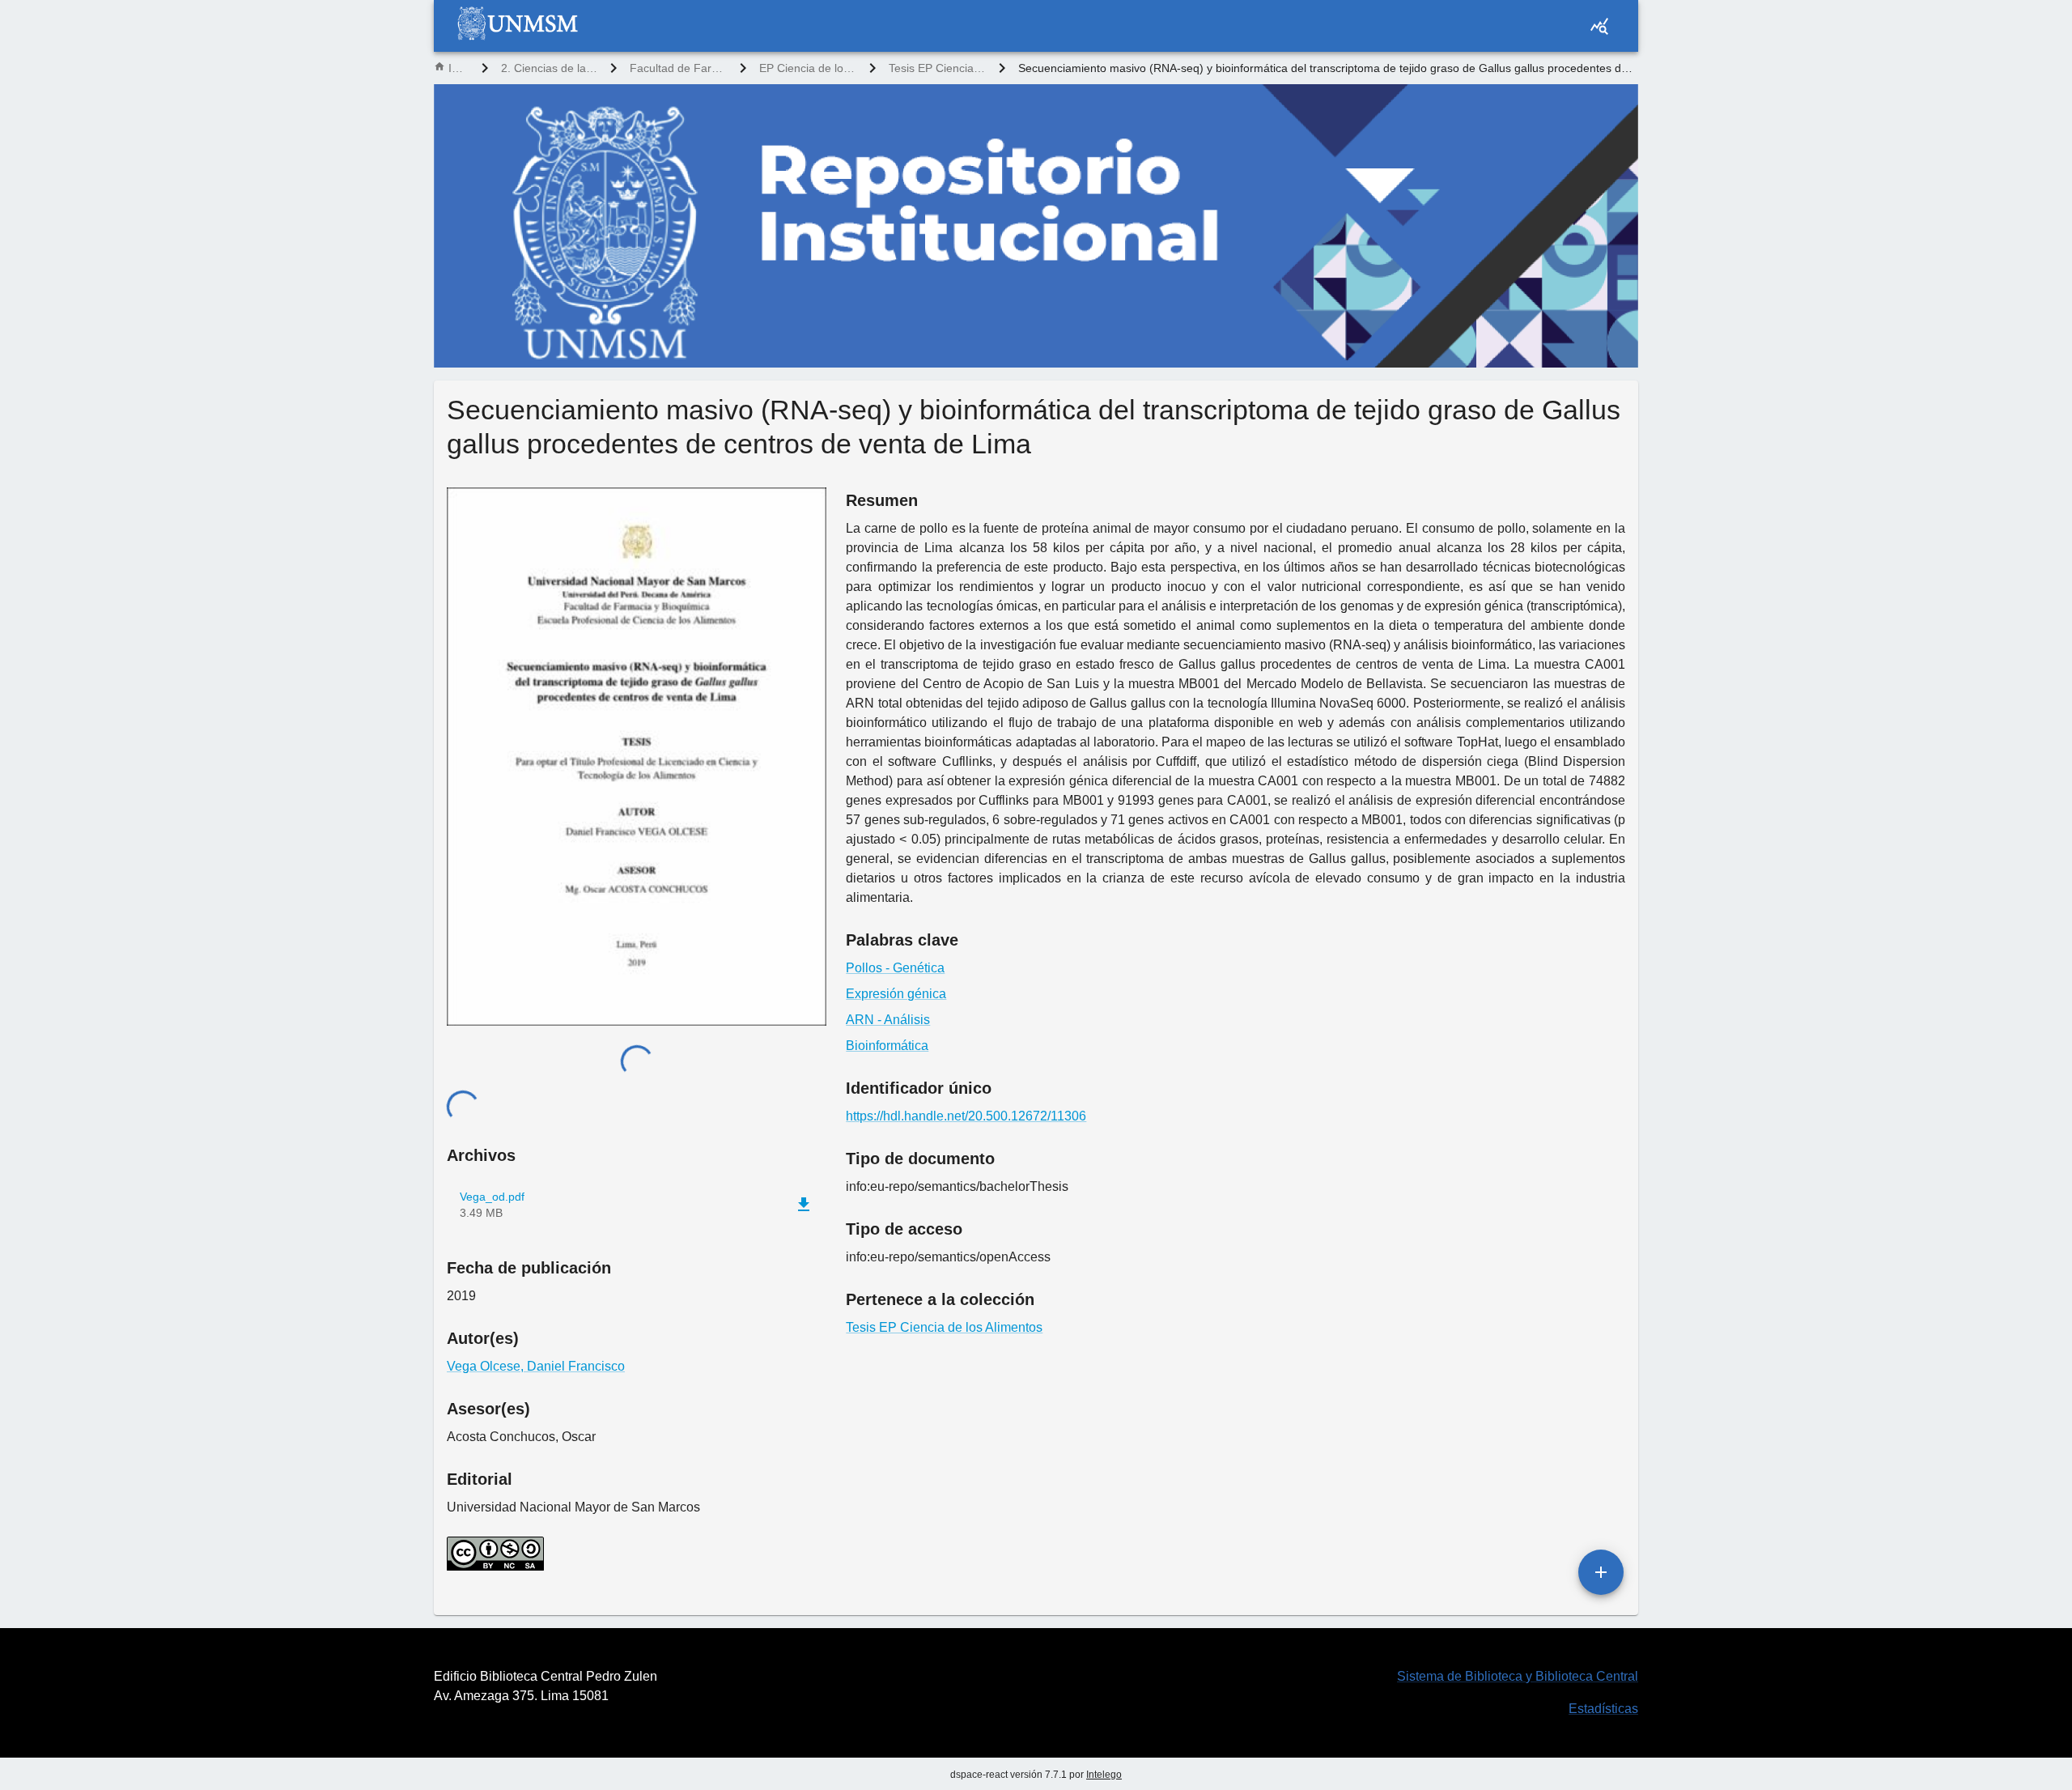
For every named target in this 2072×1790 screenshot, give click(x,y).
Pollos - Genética (895, 968)
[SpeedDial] (1601, 1572)
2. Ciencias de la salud (549, 68)
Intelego (1104, 1775)
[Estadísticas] (1599, 26)
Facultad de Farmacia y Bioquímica (678, 68)
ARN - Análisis (888, 1020)
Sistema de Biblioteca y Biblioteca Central (1518, 1676)
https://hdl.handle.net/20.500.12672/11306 (966, 1116)
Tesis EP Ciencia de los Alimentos (937, 68)
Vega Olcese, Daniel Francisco (536, 1366)
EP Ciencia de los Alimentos (808, 68)
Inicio (459, 68)
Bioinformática (887, 1046)
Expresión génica (896, 994)
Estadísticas (1603, 1709)
